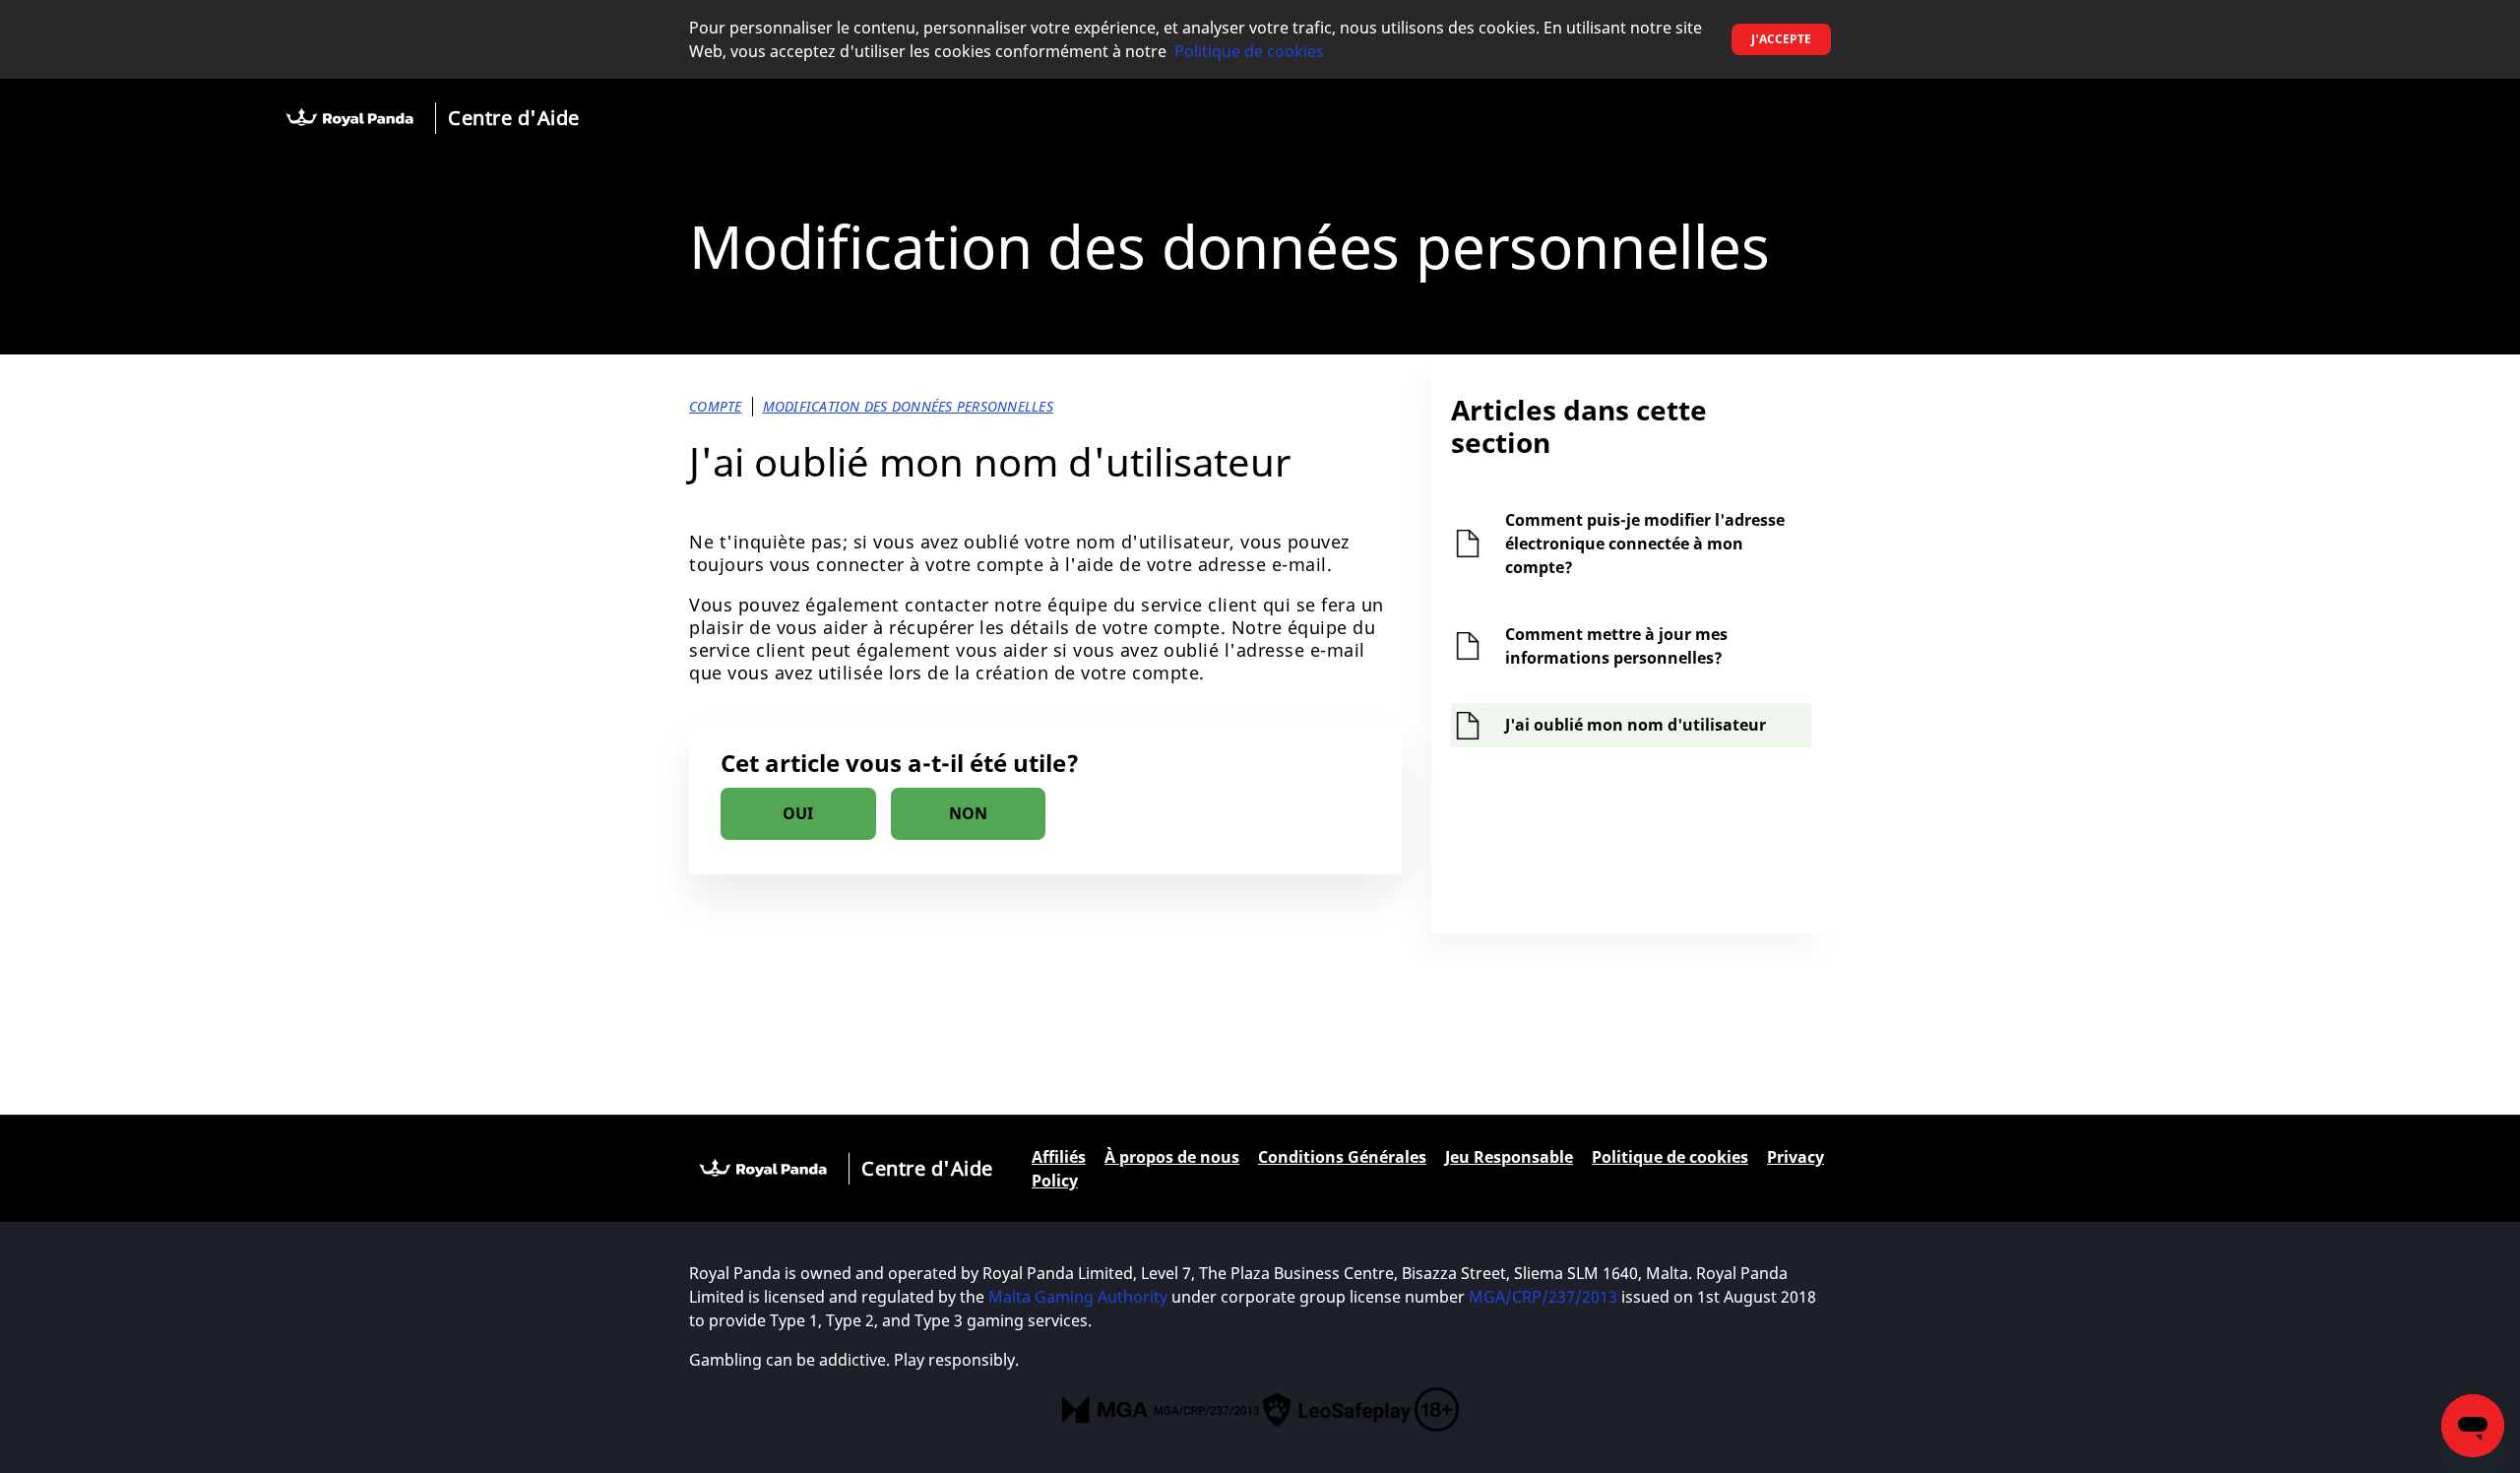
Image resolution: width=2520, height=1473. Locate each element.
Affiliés (1059, 1157)
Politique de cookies (1249, 51)
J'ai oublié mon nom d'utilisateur (1636, 725)
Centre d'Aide (514, 118)
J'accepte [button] (1781, 39)
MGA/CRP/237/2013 (1543, 1297)
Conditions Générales (1342, 1157)
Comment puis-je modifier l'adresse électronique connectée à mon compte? (1645, 544)
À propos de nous (1172, 1157)
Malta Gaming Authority (1078, 1297)
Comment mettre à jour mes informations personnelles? (1616, 646)
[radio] (798, 814)
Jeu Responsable (1509, 1157)
